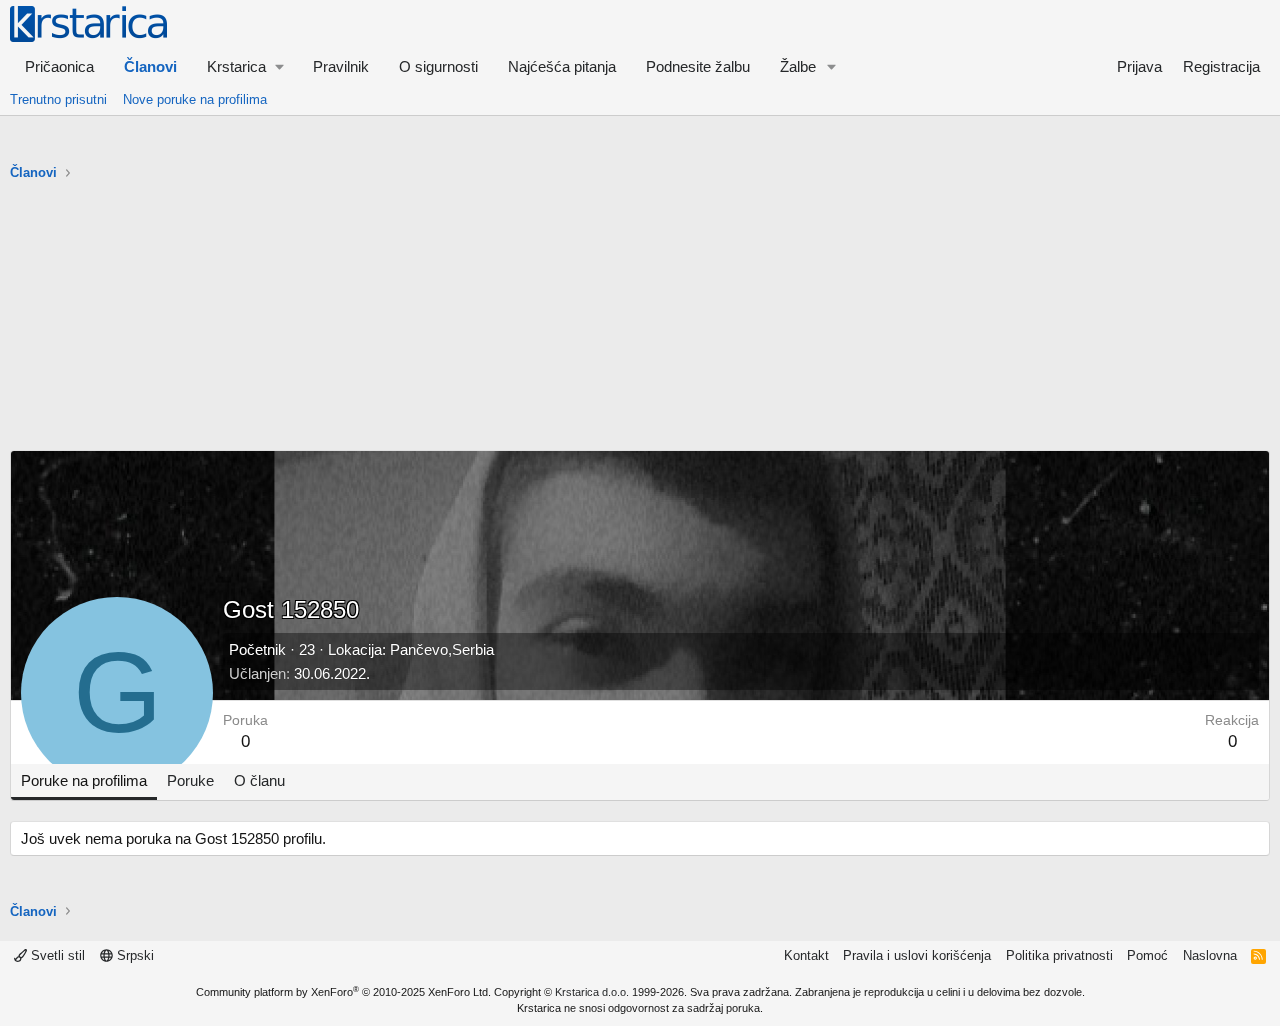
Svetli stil (56, 955)
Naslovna (1210, 955)
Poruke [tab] (190, 780)
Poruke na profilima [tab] (84, 780)
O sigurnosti (438, 66)
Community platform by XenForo (343, 992)
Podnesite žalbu (698, 66)
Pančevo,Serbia (442, 649)
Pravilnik (341, 66)
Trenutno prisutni (58, 99)
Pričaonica (59, 66)
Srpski (133, 955)
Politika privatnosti (1059, 955)
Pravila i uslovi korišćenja (917, 955)
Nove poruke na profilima (195, 99)
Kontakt (806, 955)
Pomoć (1147, 955)
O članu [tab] (259, 780)
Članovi (150, 66)
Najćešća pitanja (562, 66)
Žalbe (798, 66)
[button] (245, 66)
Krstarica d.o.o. (592, 992)
